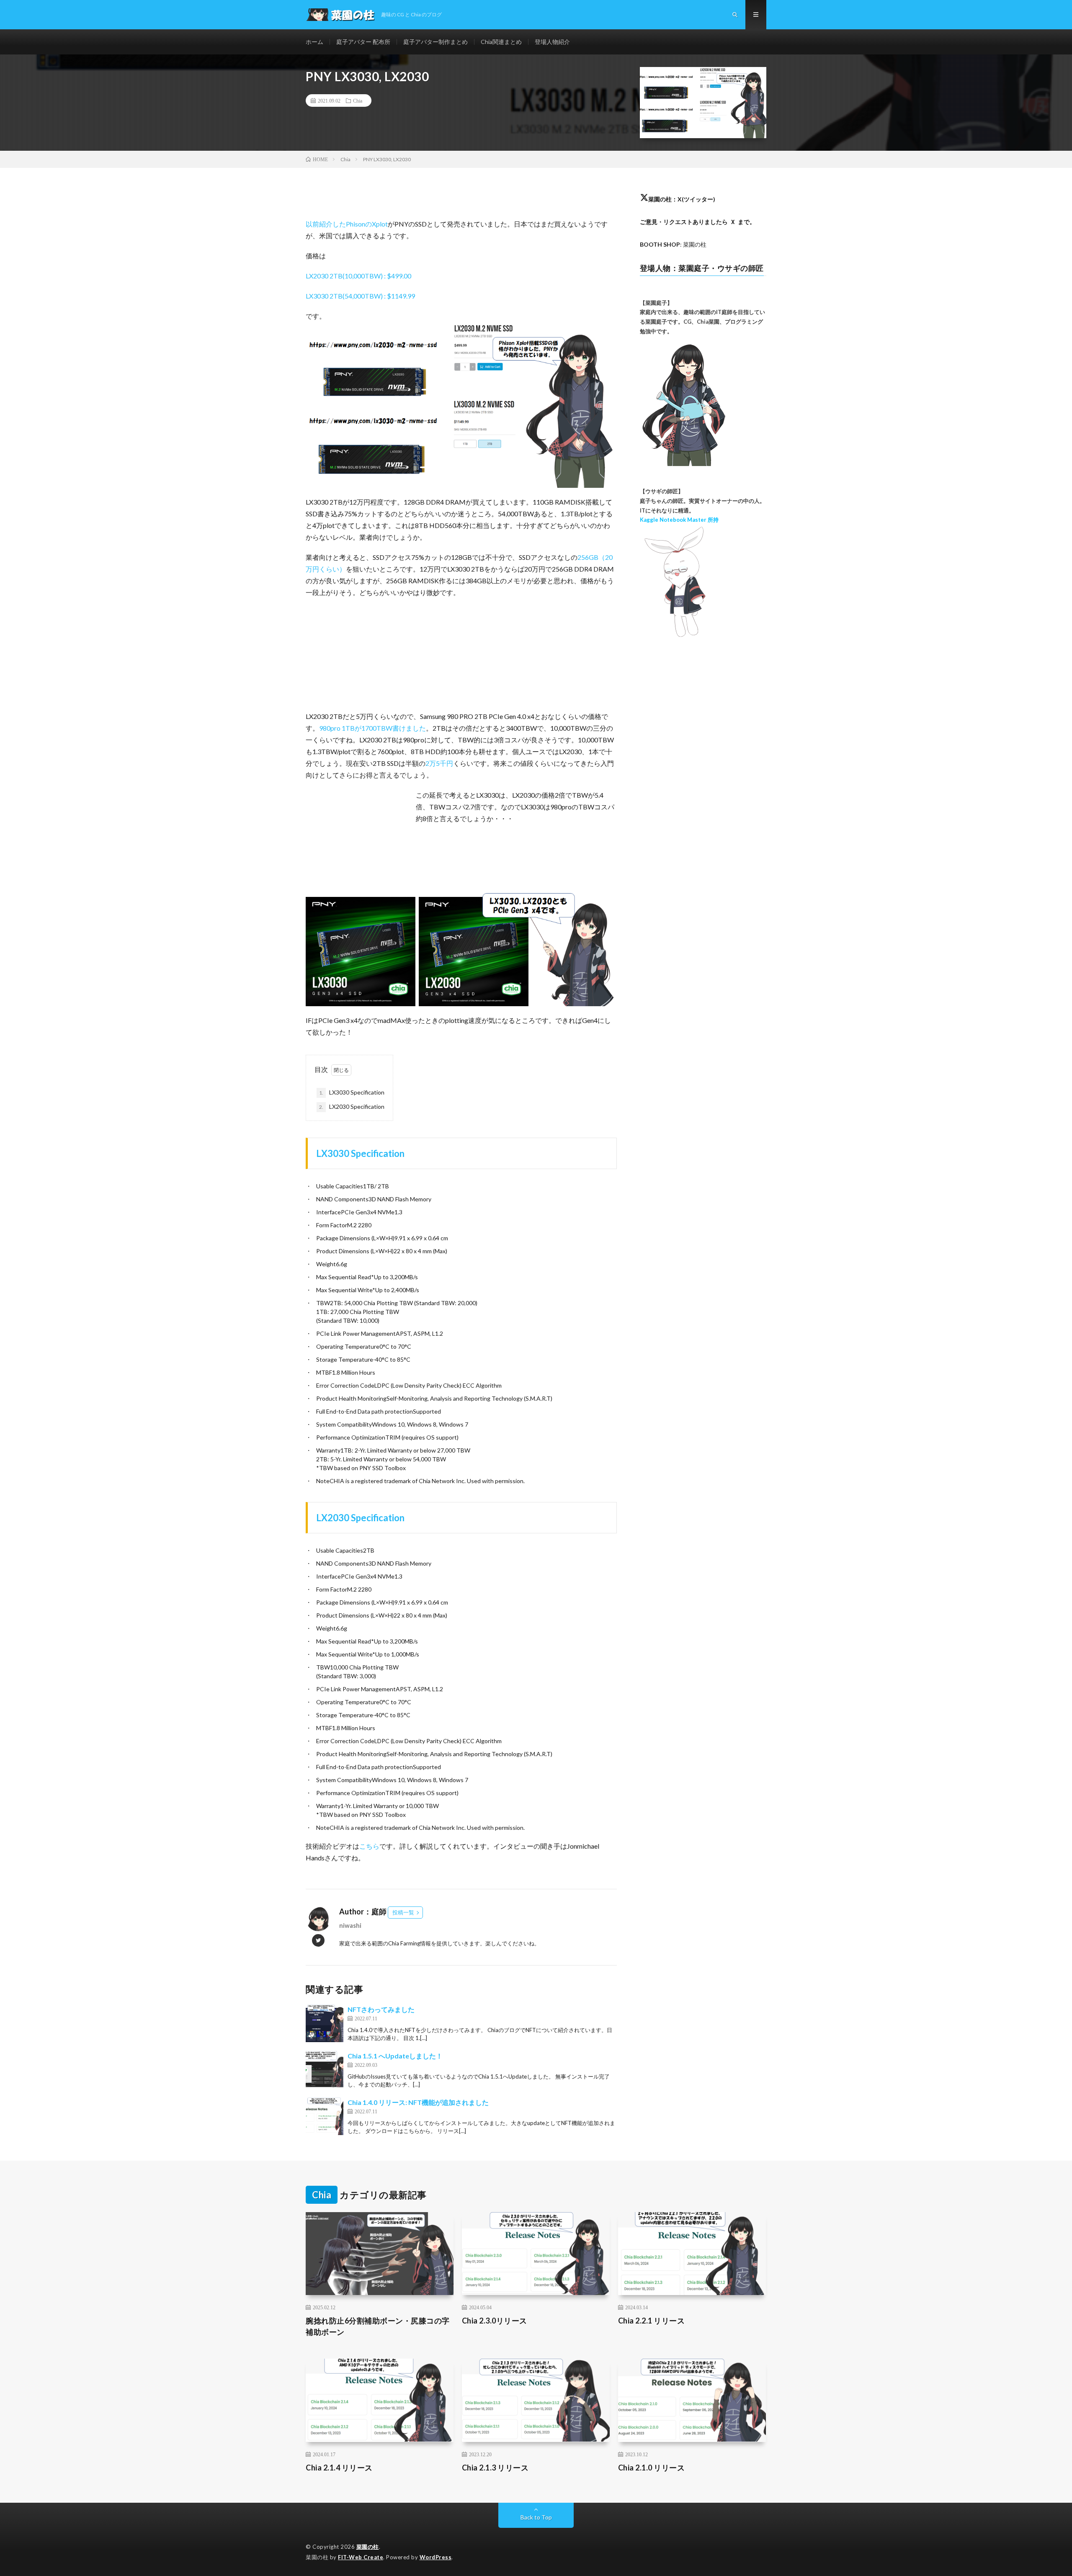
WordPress (436, 2557)
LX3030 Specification (352, 1092)
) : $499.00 (396, 276)
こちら (369, 1846)
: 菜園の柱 (673, 244)
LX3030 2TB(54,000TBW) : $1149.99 (360, 296)
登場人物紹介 (552, 42)
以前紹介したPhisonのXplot (347, 224)
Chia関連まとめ (501, 42)
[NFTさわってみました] (325, 2023)
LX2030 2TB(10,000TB (340, 276)
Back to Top (536, 2517)
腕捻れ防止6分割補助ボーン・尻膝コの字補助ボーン (378, 2326)
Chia (358, 100)
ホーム (314, 42)
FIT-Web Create (361, 2557)
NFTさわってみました (381, 2009)
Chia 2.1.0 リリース (652, 2468)
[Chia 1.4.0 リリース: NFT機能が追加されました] (325, 2116)
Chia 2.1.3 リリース (495, 2468)
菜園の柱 (368, 2547)
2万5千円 (439, 763)
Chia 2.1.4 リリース (339, 2468)
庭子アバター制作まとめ (435, 42)
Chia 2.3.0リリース (495, 2321)
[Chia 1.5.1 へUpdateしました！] (325, 2070)
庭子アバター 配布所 (363, 42)
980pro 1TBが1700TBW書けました (372, 728)
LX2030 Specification (352, 1106)
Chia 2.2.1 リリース (652, 2321)
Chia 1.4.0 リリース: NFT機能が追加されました (418, 2102)
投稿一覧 (403, 1912)
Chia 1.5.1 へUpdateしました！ (395, 2056)
